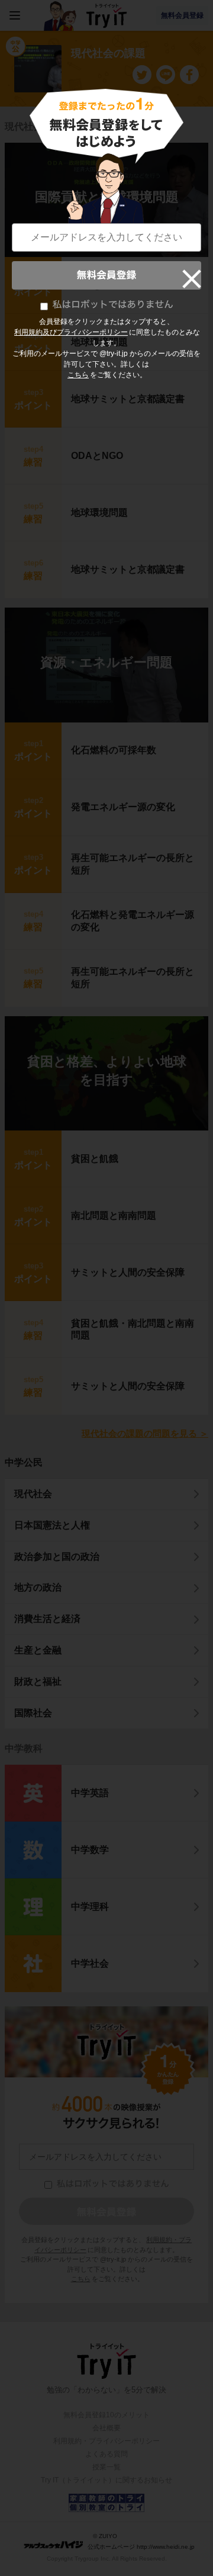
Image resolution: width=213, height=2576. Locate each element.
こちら (78, 375)
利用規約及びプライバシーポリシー (71, 332)
